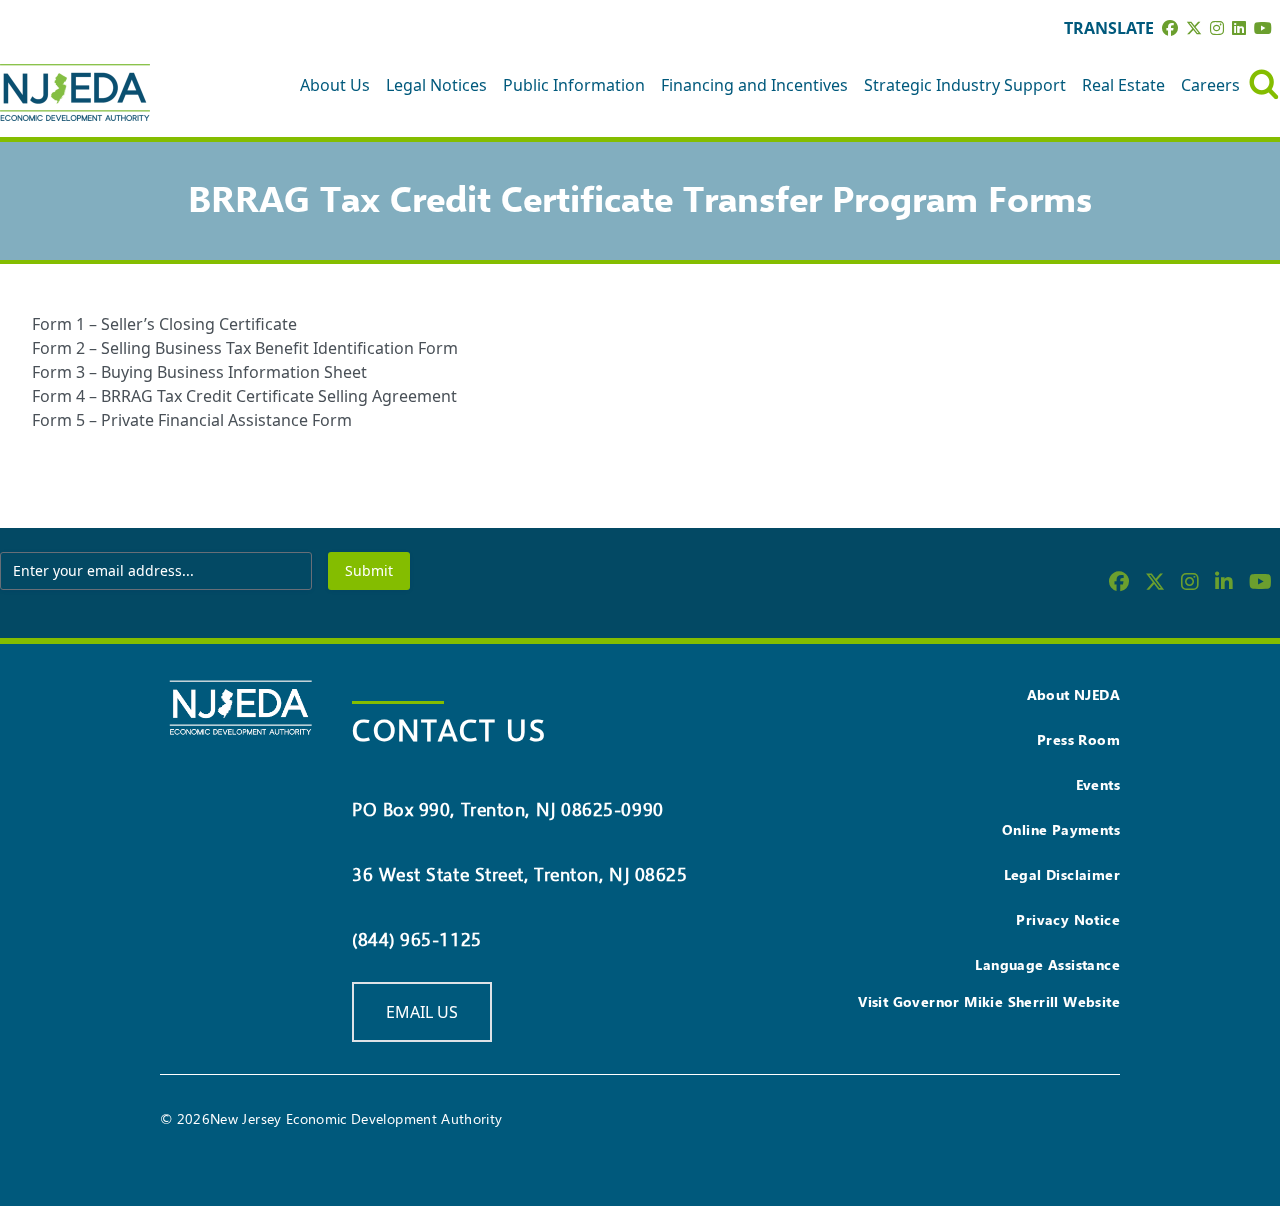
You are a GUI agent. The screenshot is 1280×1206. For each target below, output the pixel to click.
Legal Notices (436, 85)
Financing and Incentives (754, 85)
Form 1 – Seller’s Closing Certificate (164, 324)
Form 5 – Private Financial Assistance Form (192, 420)
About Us (335, 85)
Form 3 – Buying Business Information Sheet (199, 372)
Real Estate (1123, 85)
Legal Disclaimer (1062, 874)
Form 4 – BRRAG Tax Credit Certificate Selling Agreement (244, 396)
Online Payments (1061, 829)
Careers (1210, 85)
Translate (1109, 28)
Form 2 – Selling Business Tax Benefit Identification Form (245, 348)
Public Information (574, 85)
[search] (1264, 84)
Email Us (422, 1012)
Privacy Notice (1068, 919)
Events (1098, 784)
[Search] (1264, 84)
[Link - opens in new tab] (1170, 28)
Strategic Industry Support (965, 85)
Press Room (1078, 739)
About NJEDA (1073, 694)
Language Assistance (1047, 964)
